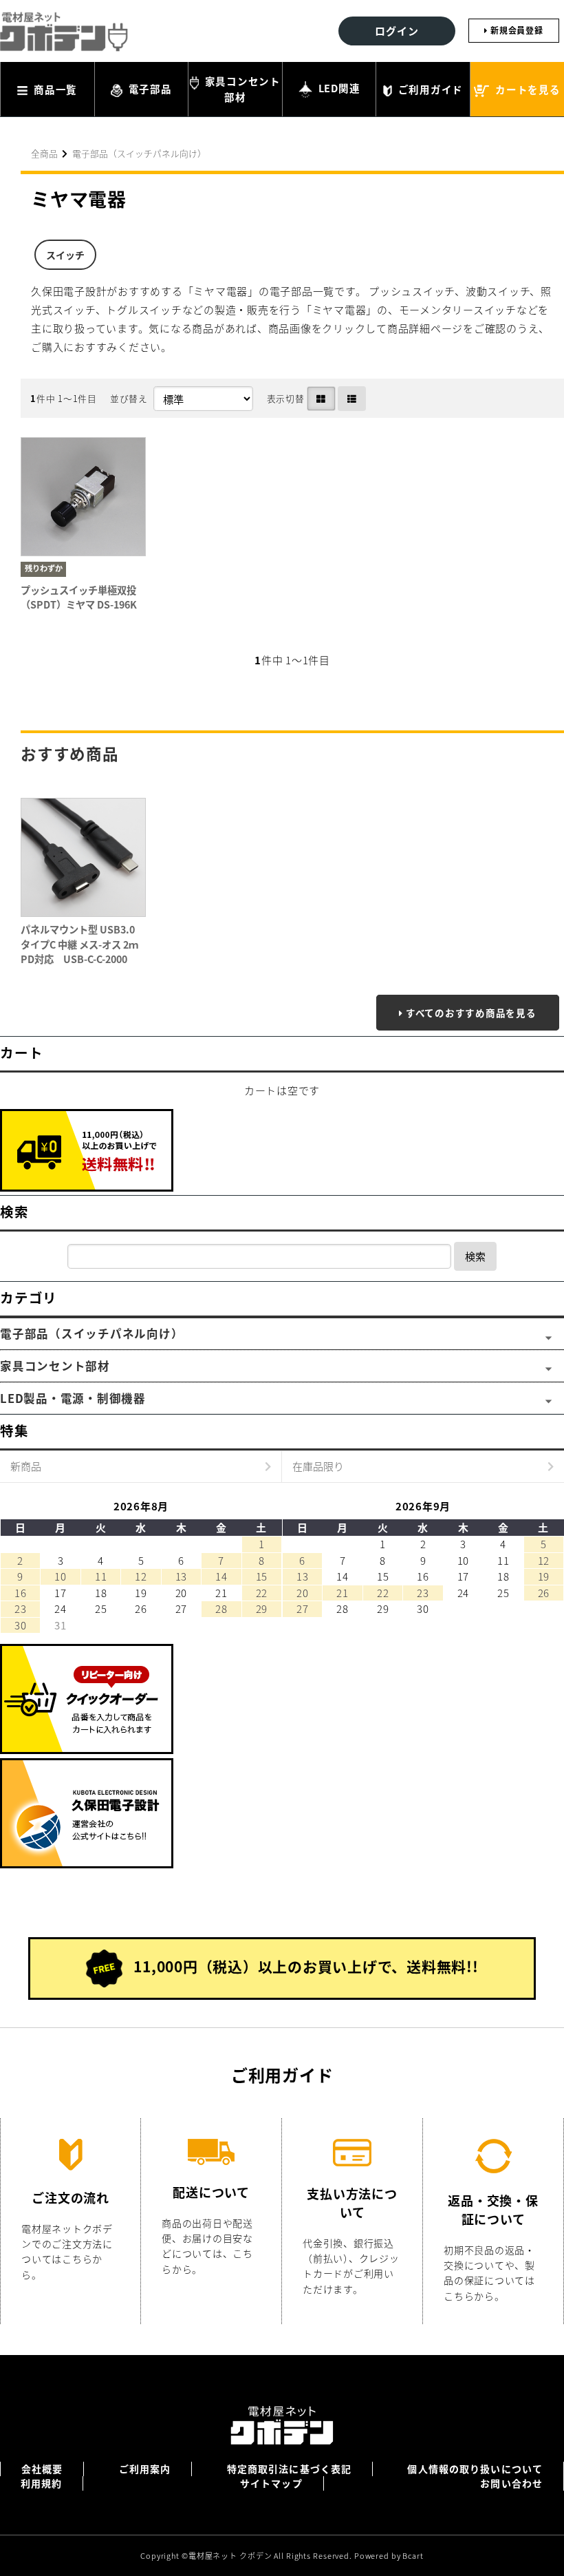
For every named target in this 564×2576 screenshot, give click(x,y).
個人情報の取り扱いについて (475, 2469)
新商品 (26, 1466)
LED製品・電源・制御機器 (73, 1398)
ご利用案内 (145, 2469)
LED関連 (338, 88)
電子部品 (149, 88)
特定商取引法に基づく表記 (289, 2469)
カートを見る (526, 89)
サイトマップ (271, 2483)
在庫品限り (318, 1466)
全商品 (44, 153)
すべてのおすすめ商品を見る (471, 1013)
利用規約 (41, 2483)
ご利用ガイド (429, 89)
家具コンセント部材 (241, 89)
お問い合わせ (511, 2483)
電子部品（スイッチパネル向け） (139, 153)
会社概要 (42, 2469)
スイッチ (65, 255)
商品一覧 (54, 89)
